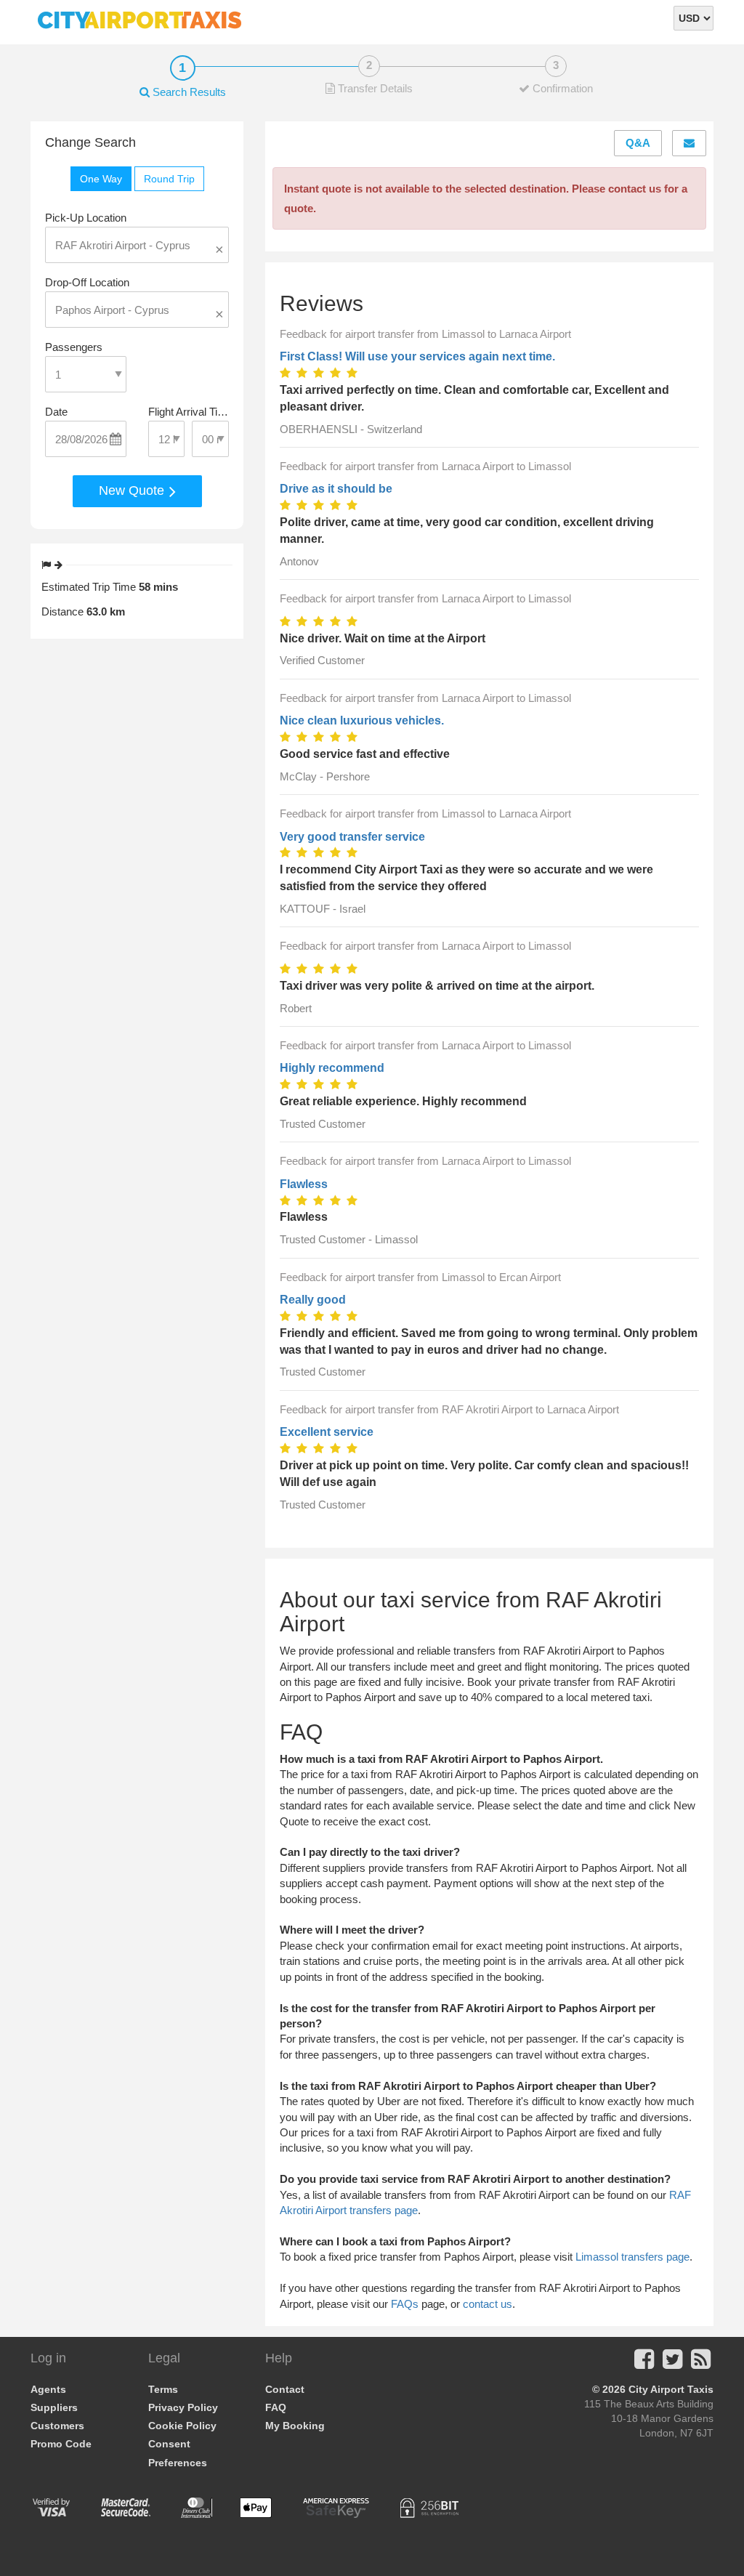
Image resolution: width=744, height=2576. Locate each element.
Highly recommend (332, 1068)
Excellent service (327, 1432)
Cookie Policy (182, 2426)
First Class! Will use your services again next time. (417, 356)
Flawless (304, 1184)
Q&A (638, 143)
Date (56, 412)
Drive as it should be (336, 489)
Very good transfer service (352, 837)
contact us (488, 2304)
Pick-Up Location (86, 218)
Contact (285, 2389)
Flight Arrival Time (189, 412)
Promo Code (61, 2444)
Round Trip (169, 179)
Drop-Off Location (87, 282)
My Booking (295, 2426)
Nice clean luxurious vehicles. (362, 720)
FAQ (276, 2407)
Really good (313, 1300)
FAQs (405, 2304)
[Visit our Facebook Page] (644, 2363)
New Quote (133, 490)
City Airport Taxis (671, 2389)
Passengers (74, 347)
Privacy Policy (183, 2407)
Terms (163, 2389)
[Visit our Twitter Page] (672, 2363)
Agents (48, 2389)
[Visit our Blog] (701, 2363)
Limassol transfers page (632, 2257)
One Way (101, 179)
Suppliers (54, 2407)
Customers (57, 2426)
